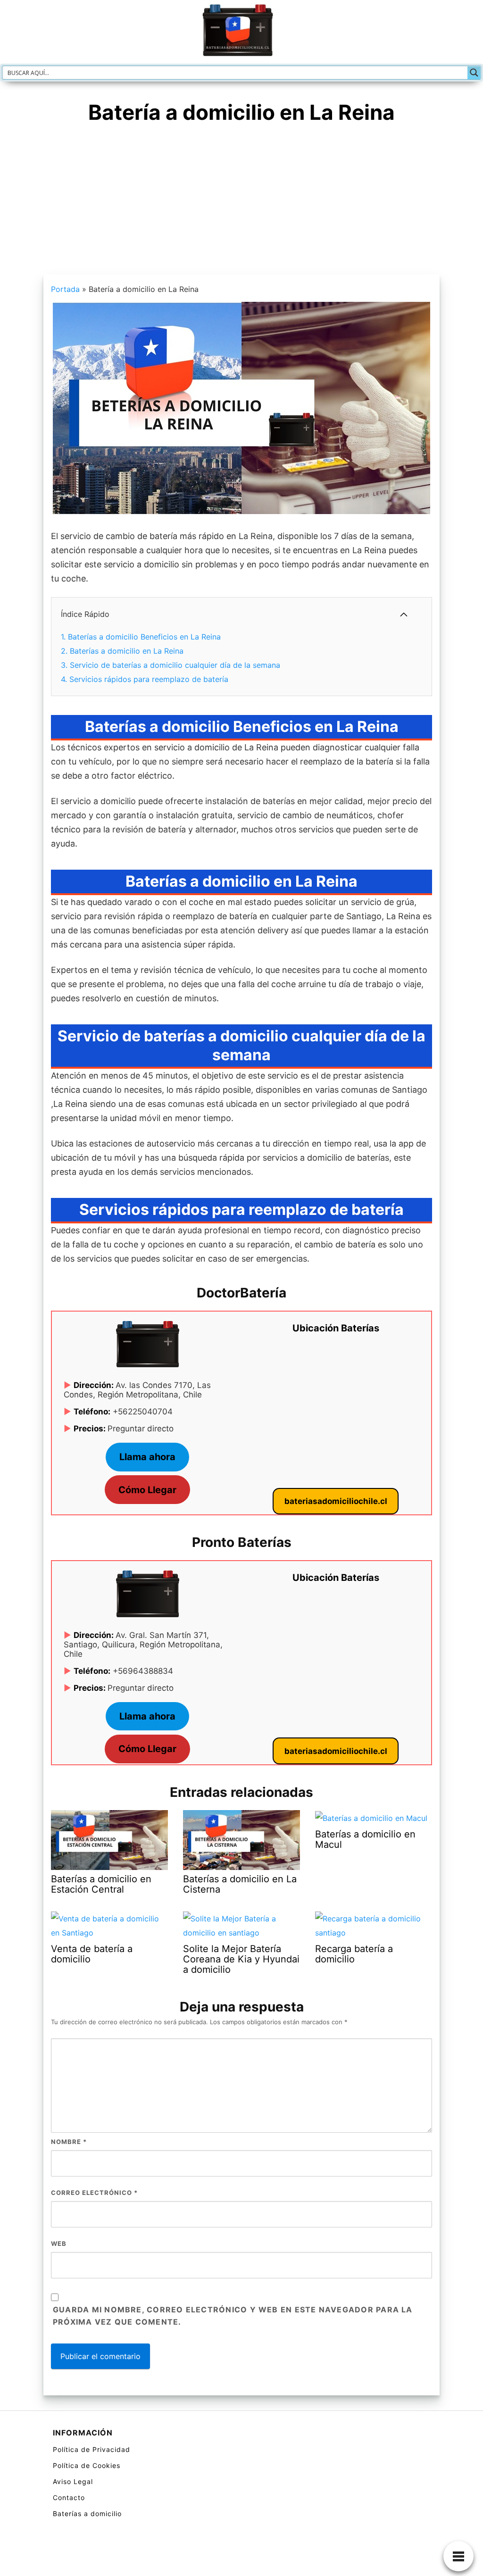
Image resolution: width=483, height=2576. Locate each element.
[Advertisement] (241, 204)
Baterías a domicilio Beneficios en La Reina (141, 637)
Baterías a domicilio (87, 2514)
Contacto (69, 2497)
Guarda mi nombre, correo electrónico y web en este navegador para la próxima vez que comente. (233, 2316)
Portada (65, 289)
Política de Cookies (87, 2465)
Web (59, 2244)
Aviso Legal (73, 2481)
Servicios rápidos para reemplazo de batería (145, 679)
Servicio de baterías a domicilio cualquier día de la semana (171, 665)
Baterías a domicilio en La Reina (122, 651)
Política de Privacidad (92, 2449)
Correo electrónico (94, 2193)
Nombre (69, 2142)
